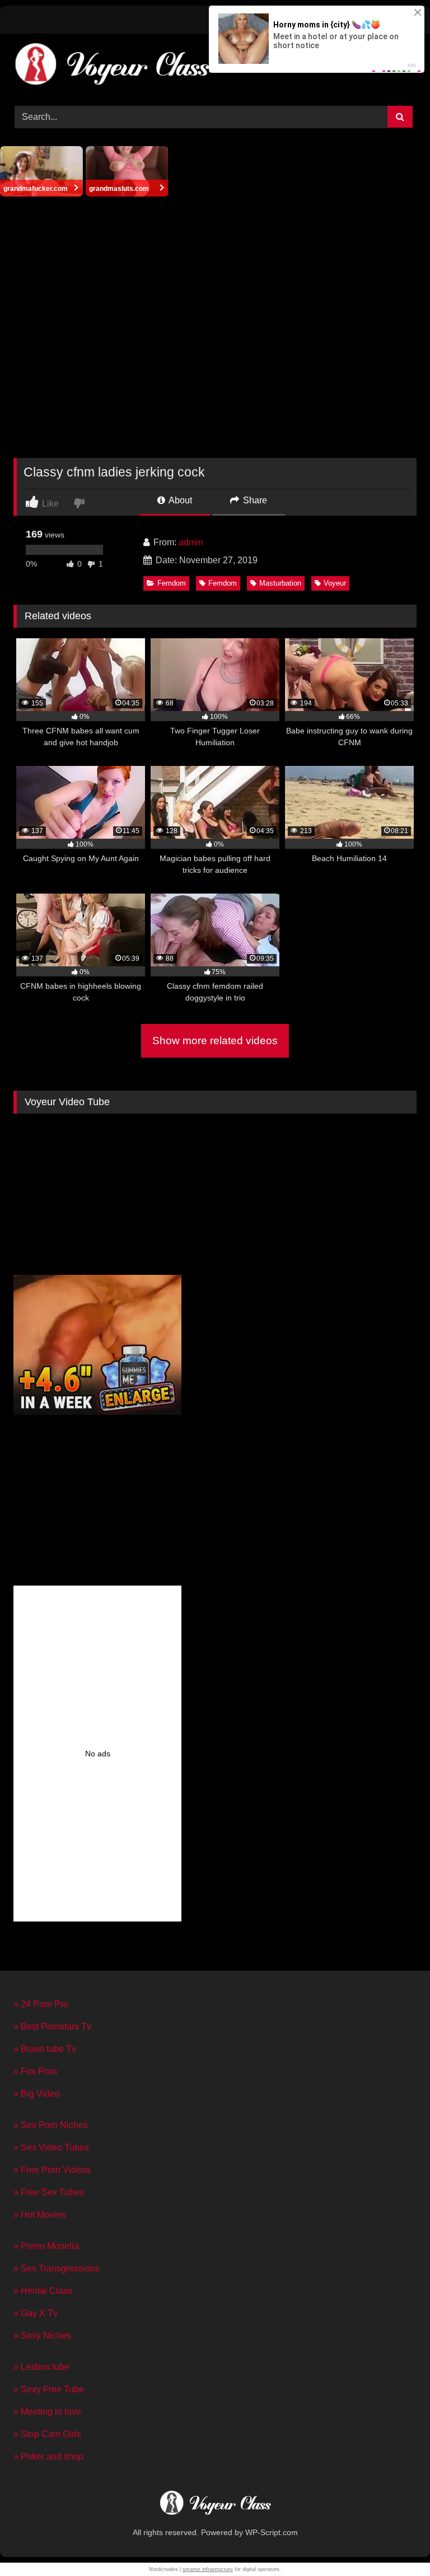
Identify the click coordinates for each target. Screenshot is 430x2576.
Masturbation (280, 583)
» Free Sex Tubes (49, 2192)
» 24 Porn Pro (41, 2004)
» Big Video (37, 2094)
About (179, 500)
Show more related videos (215, 1041)
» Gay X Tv (36, 2313)
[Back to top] (395, 2543)
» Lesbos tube (41, 2367)
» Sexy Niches (42, 2336)
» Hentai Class (43, 2291)
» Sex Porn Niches (51, 2125)
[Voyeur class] (215, 2504)
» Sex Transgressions (57, 2268)
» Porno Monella (46, 2246)
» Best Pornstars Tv (52, 2026)
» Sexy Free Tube (49, 2389)
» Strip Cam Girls (47, 2434)
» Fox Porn (35, 2071)
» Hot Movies (39, 2215)
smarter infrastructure (208, 2569)
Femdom (172, 583)
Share (254, 500)
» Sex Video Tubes (51, 2147)
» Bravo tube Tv (45, 2049)
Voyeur (335, 583)
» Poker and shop (48, 2456)
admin (191, 542)
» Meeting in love (47, 2412)
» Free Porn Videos (52, 2170)
